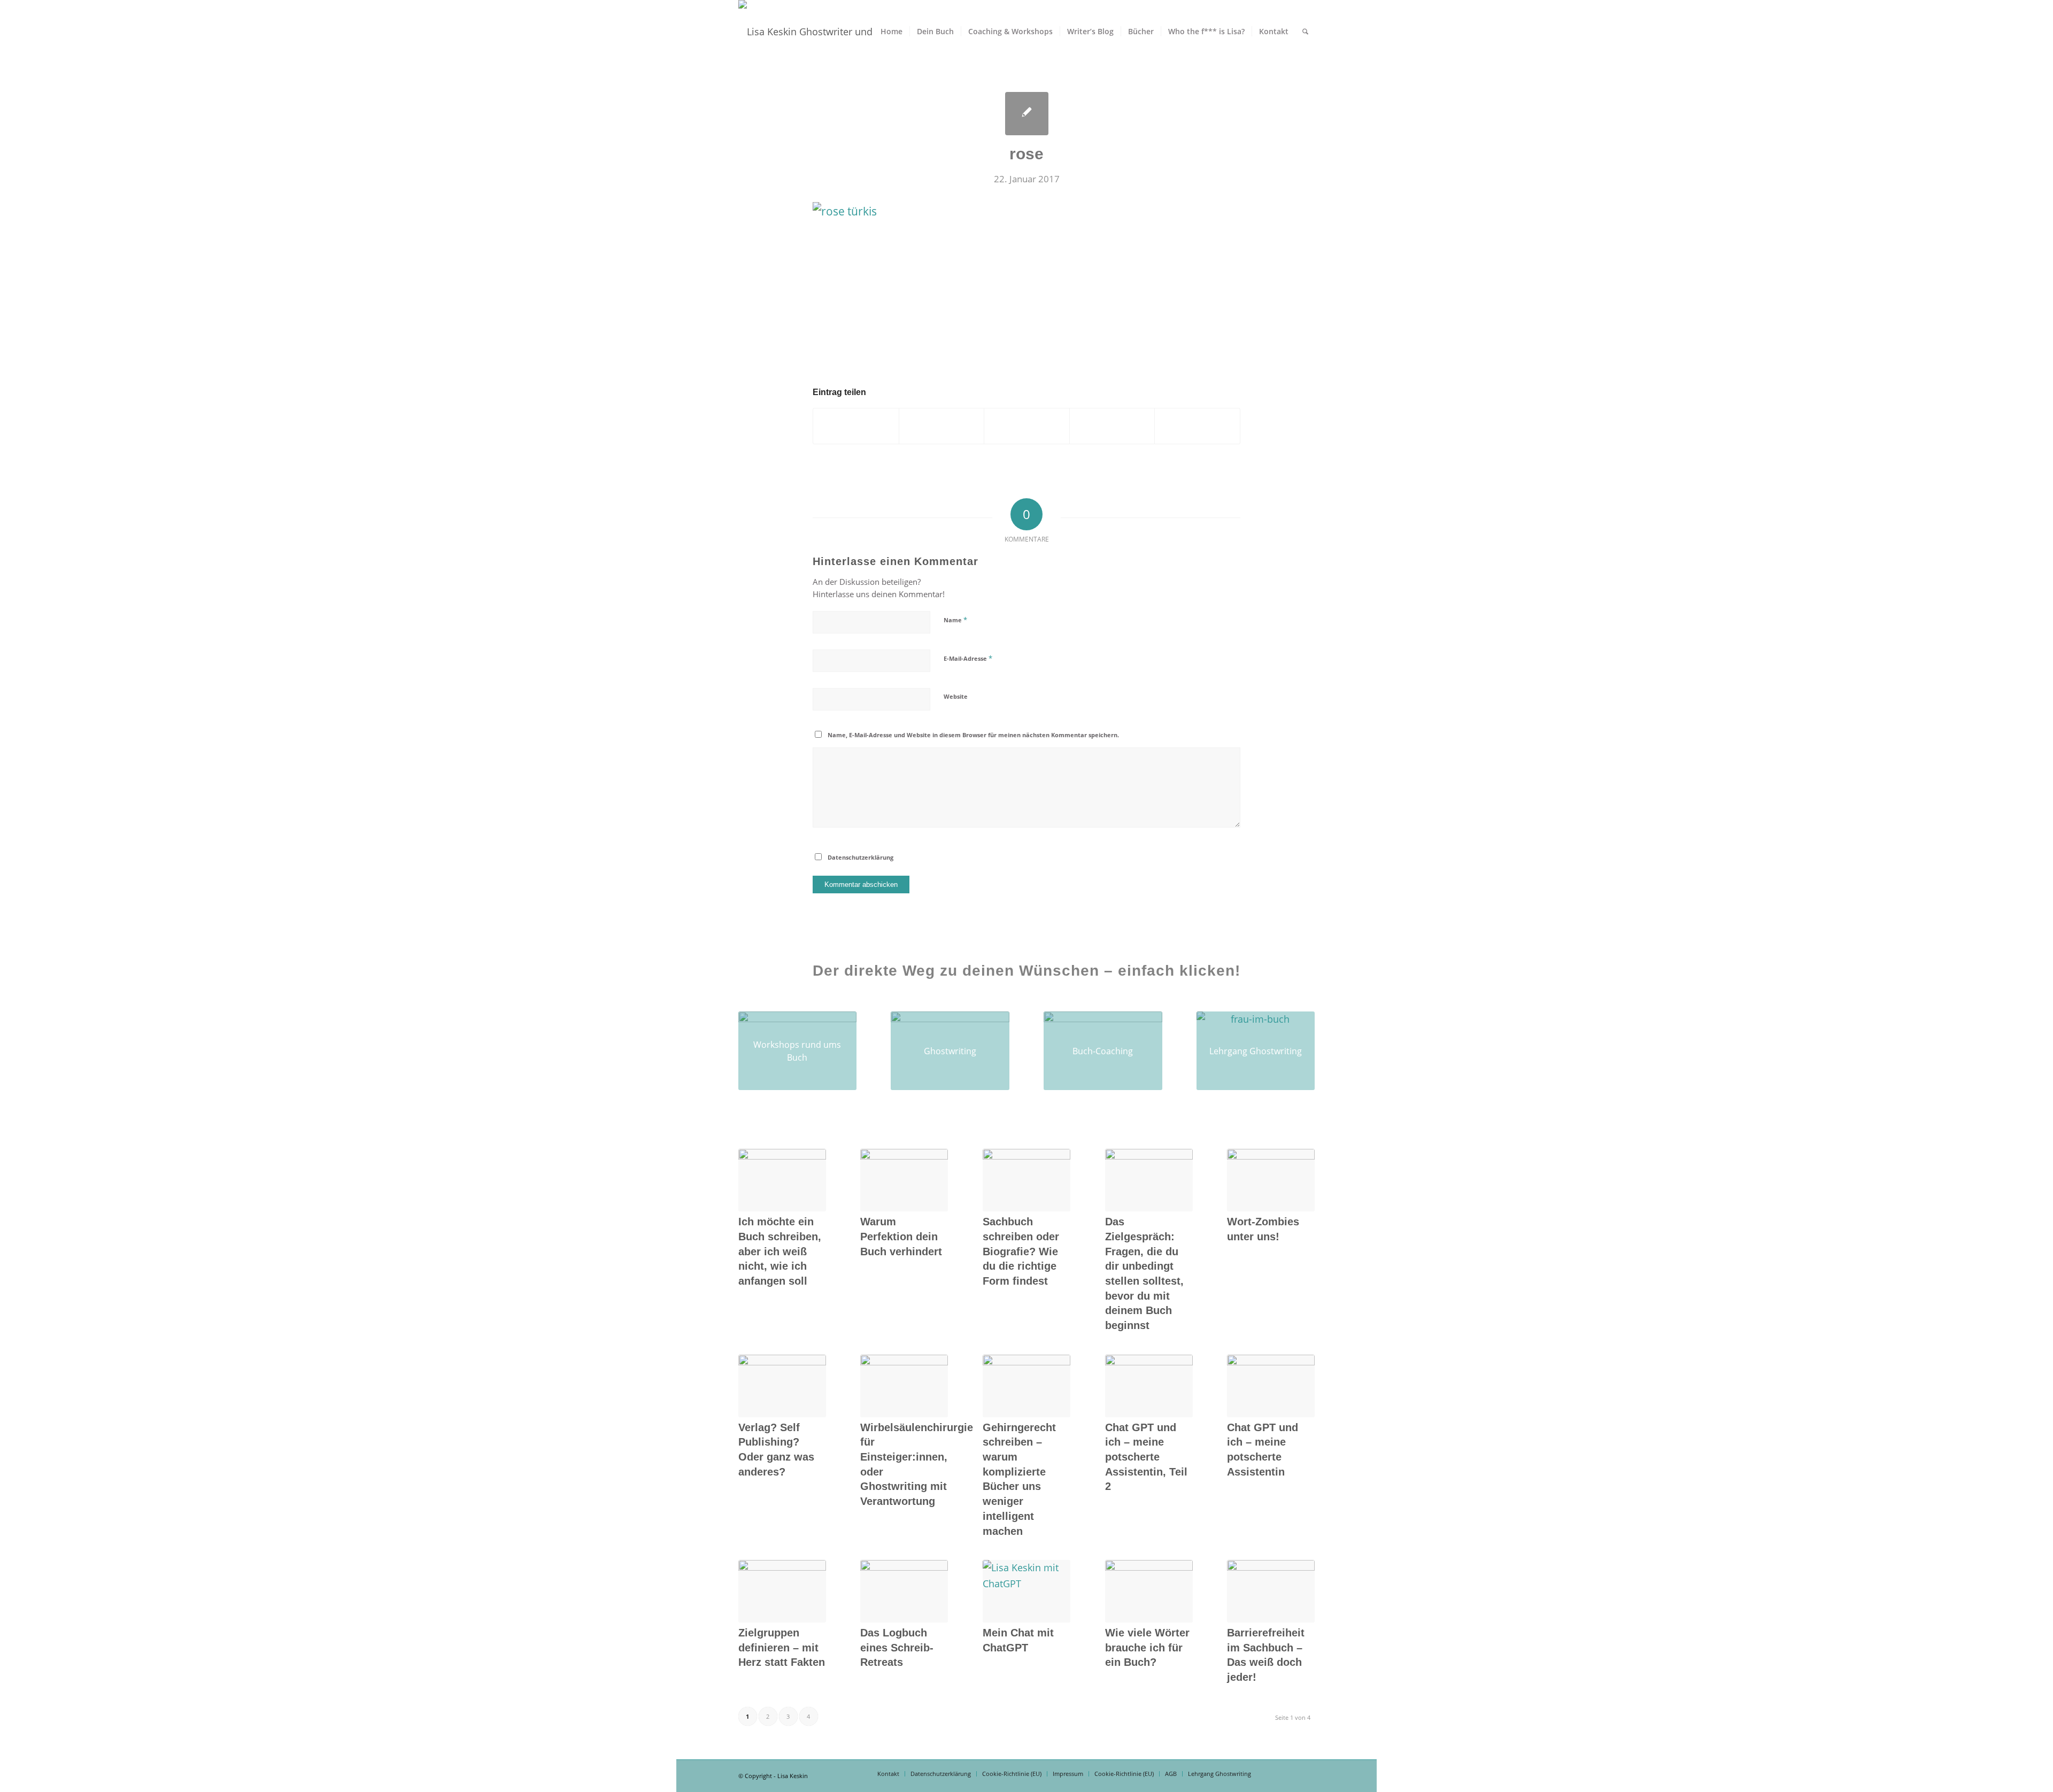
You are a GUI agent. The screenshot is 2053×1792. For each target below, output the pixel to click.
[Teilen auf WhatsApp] (942, 426)
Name (955, 620)
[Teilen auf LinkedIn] (1112, 426)
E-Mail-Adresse (968, 658)
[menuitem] (892, 32)
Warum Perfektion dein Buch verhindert (901, 1236)
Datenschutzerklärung (860, 857)
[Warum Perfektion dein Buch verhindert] (904, 1180)
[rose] (1027, 114)
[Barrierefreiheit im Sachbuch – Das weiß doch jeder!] (1271, 1591)
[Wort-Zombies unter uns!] (1271, 1180)
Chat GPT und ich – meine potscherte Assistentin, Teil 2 (1146, 1457)
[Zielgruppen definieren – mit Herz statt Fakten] (782, 1591)
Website (956, 696)
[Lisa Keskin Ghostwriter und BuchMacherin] (833, 32)
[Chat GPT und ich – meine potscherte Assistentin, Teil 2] (1149, 1386)
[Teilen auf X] (856, 426)
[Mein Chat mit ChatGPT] (1026, 1591)
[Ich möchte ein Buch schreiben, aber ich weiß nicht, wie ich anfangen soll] (782, 1180)
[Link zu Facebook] (1275, 1773)
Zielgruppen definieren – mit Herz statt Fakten (782, 1647)
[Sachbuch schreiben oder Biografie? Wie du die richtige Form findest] (1026, 1180)
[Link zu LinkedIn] (1291, 1773)
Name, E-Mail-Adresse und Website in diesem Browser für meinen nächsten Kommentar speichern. (973, 735)
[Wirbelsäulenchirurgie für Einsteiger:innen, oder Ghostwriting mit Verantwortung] (904, 1386)
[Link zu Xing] (1307, 1773)
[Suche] (1305, 32)
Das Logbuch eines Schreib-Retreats (897, 1647)
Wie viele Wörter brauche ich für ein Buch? (1147, 1647)
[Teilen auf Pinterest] (1027, 426)
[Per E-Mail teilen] (1197, 426)
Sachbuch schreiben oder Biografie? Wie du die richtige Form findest (1021, 1251)
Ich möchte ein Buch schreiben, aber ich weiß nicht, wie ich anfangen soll (780, 1251)
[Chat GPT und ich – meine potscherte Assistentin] (1271, 1386)
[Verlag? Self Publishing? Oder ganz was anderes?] (782, 1386)
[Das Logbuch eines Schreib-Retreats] (904, 1591)
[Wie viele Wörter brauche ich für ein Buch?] (1149, 1591)
